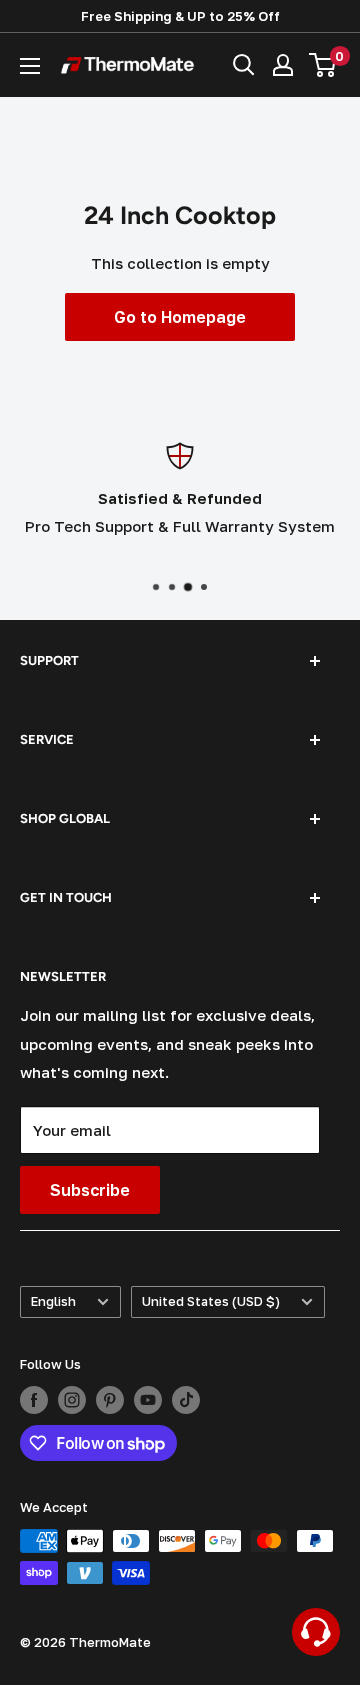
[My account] (283, 65)
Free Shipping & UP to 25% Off (180, 16)
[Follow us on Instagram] (72, 1400)
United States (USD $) (211, 1301)
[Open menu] (30, 66)
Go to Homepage (180, 317)
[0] (323, 65)
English (53, 1301)
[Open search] (244, 65)
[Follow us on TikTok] (186, 1400)
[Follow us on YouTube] (148, 1400)
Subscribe (90, 1190)
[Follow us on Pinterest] (110, 1400)
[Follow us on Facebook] (34, 1400)
